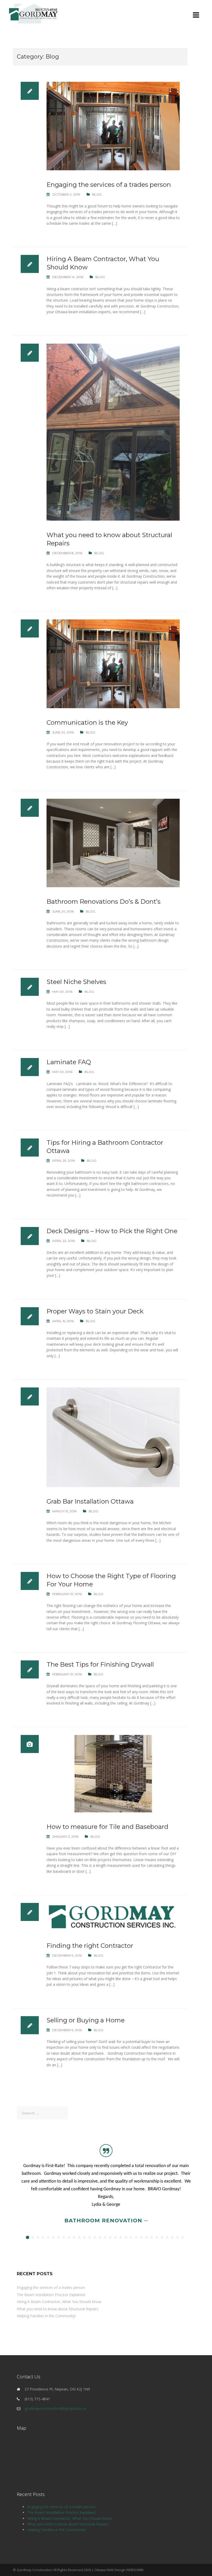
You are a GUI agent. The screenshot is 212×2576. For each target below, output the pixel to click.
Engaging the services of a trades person (109, 185)
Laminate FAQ (69, 1062)
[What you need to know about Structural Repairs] (113, 432)
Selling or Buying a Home (86, 2020)
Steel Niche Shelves (76, 982)
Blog (97, 194)
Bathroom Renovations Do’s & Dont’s (104, 902)
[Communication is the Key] (113, 663)
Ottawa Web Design (110, 2570)
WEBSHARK (135, 2570)
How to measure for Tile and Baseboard (107, 1827)
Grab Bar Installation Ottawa (90, 1501)
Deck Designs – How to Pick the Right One (112, 1231)
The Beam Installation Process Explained (51, 2295)
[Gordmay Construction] (33, 13)
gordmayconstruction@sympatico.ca (55, 2408)
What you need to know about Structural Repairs (58, 2309)
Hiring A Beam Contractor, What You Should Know (59, 2302)
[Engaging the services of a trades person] (113, 126)
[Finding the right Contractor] (113, 1917)
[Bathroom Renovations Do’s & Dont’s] (113, 842)
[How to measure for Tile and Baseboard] (113, 1773)
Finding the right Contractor (90, 1946)
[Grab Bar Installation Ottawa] (113, 1437)
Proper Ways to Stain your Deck (95, 1311)
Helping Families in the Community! (46, 2316)
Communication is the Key (87, 722)
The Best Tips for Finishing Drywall (100, 1664)
